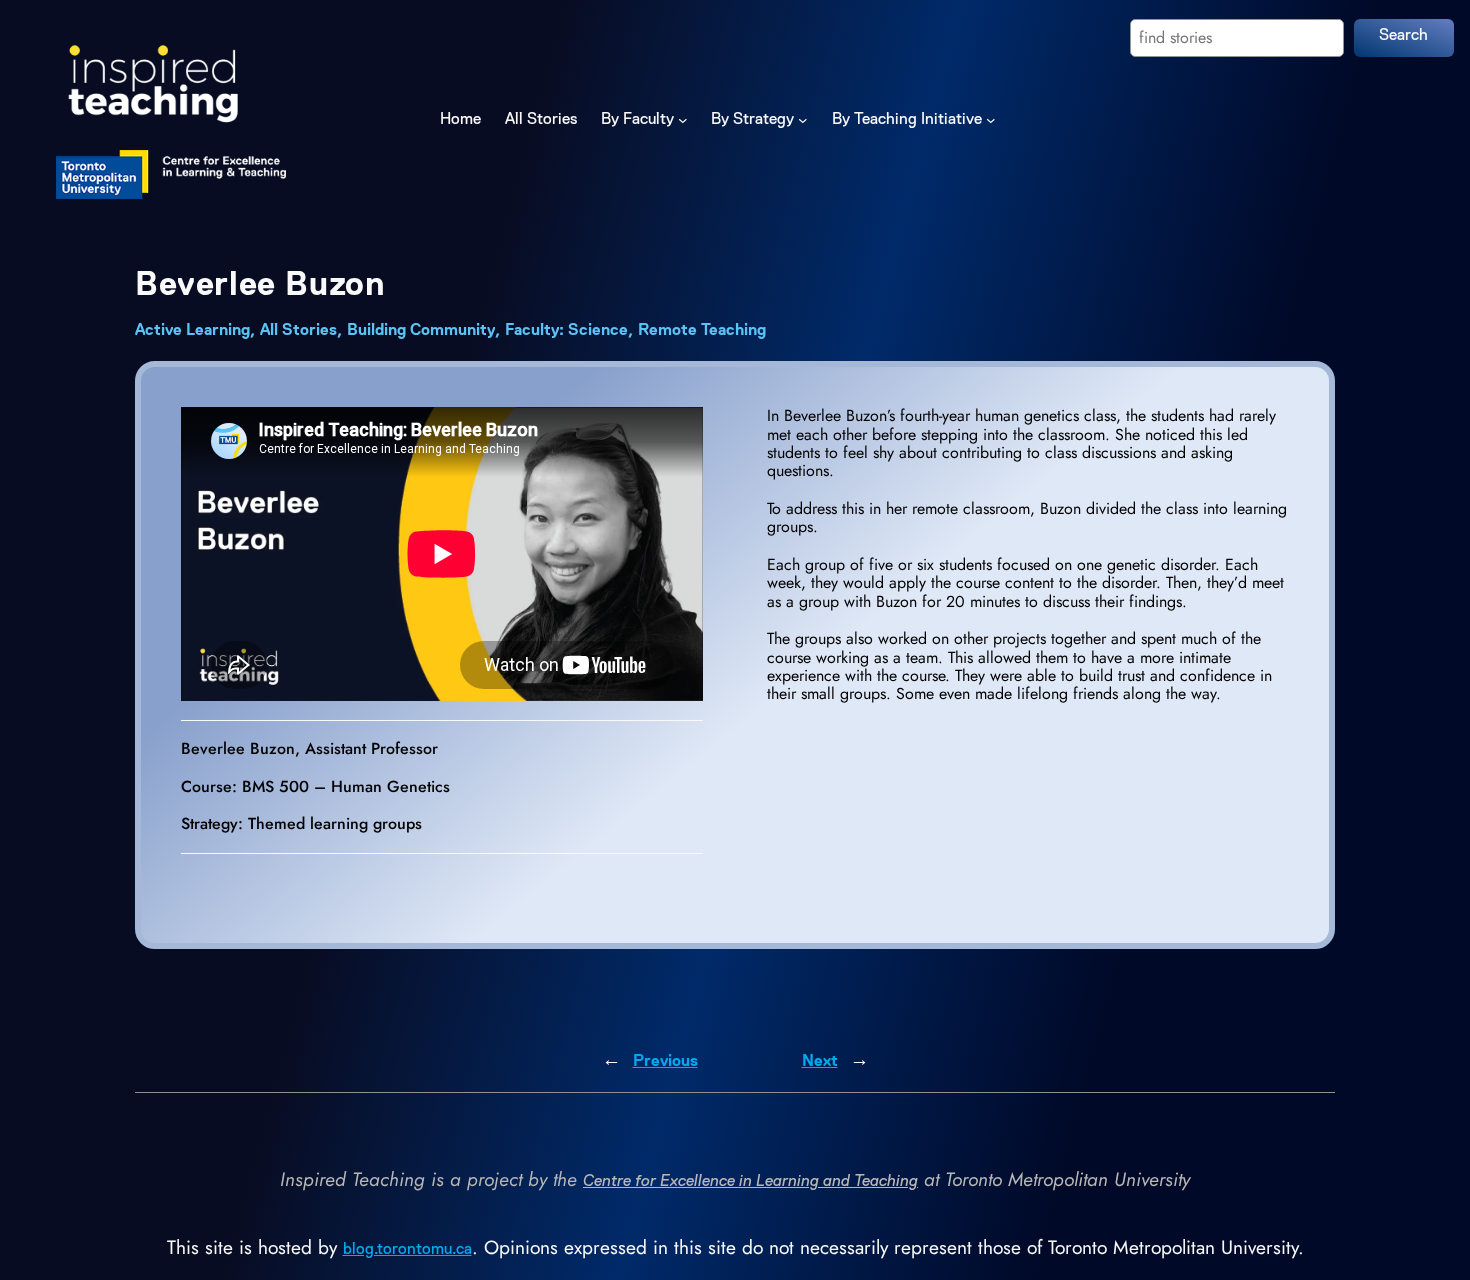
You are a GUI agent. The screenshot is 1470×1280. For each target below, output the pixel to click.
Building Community (421, 331)
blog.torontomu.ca (407, 1250)
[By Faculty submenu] (683, 120)
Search (1403, 36)
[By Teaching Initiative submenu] (991, 120)
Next (820, 1062)
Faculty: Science (566, 331)
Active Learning (192, 331)
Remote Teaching (702, 331)
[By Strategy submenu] (803, 120)
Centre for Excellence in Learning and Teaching (750, 1182)
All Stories (298, 331)
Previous (665, 1062)
